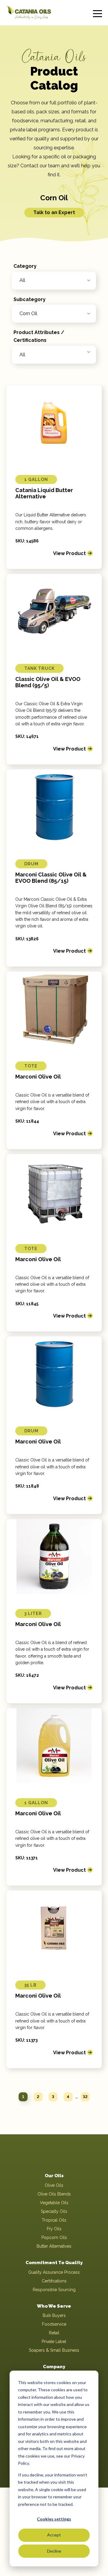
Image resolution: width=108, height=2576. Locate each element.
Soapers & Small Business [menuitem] (54, 2350)
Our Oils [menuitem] (54, 2176)
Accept (54, 2535)
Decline (54, 2551)
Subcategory (30, 299)
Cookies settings (54, 2519)
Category (25, 266)
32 (85, 2097)
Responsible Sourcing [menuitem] (54, 2290)
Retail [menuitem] (54, 2333)
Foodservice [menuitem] (54, 2324)
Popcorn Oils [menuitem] (54, 2237)
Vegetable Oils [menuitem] (54, 2203)
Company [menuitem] (54, 2367)
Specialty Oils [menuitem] (54, 2211)
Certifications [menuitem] (54, 2281)
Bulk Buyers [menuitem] (54, 2315)
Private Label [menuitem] (54, 2342)
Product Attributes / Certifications (39, 336)
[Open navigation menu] (97, 13)
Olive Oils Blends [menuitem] (54, 2194)
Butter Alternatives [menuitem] (54, 2246)
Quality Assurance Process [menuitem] (54, 2272)
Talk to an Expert (54, 212)
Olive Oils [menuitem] (54, 2185)
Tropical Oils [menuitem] (54, 2220)
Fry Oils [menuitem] (54, 2229)
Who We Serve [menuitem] (54, 2306)
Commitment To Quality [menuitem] (54, 2263)
